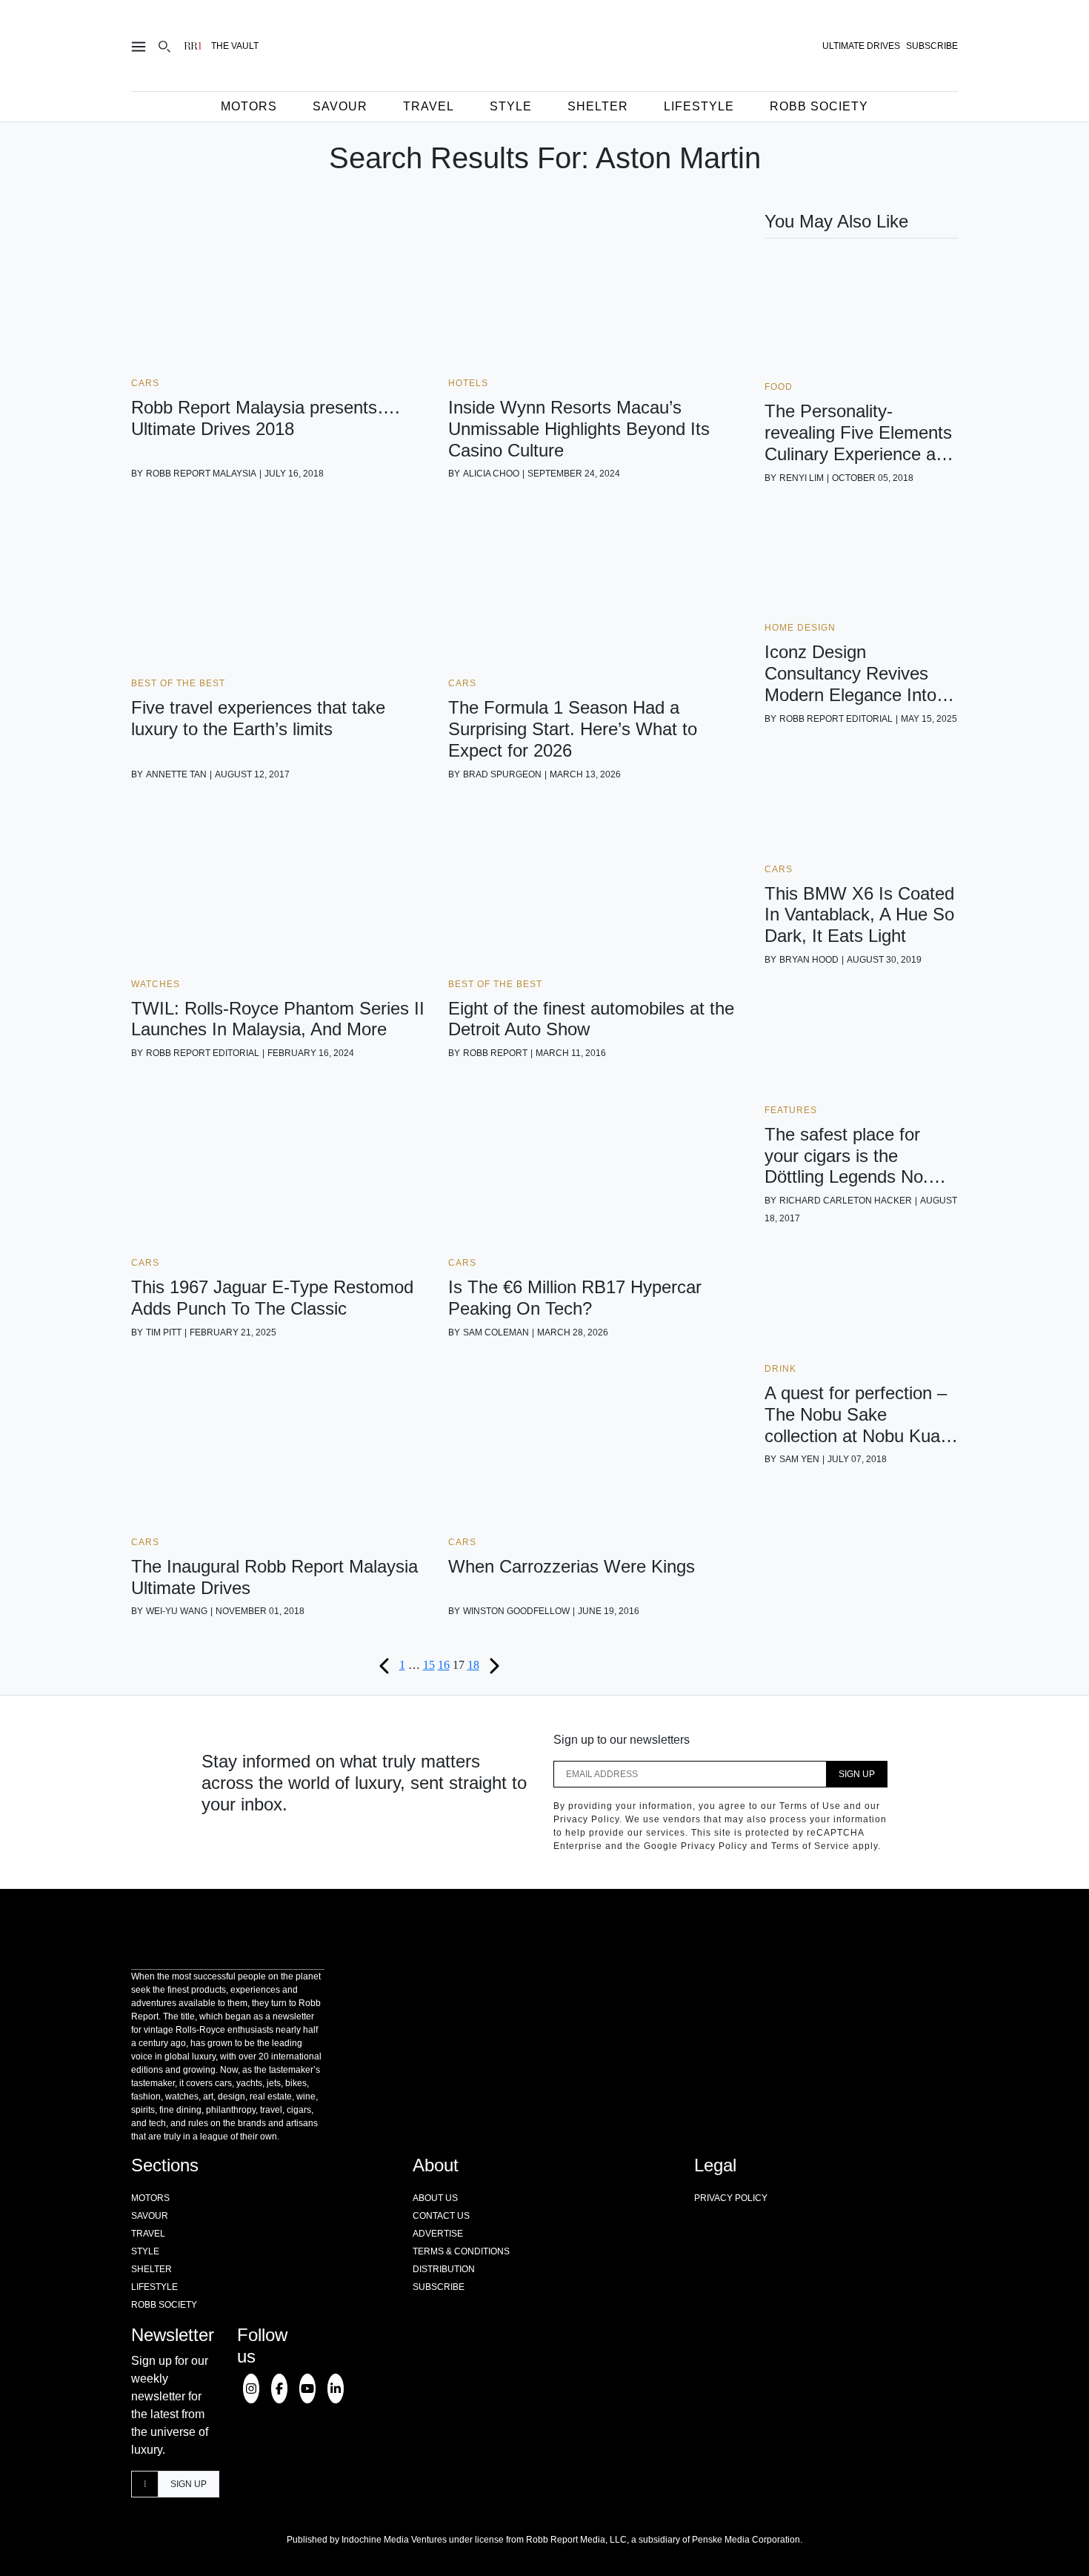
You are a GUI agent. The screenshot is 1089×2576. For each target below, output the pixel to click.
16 (444, 1665)
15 (429, 1665)
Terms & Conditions (461, 2251)
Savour (340, 106)
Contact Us (441, 2216)
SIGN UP (857, 1774)
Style (511, 106)
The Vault (235, 46)
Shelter (598, 106)
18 (473, 1665)
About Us (435, 2198)
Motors (249, 106)
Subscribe (439, 2287)
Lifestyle (699, 106)
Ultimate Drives (861, 46)
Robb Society (819, 106)
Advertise (438, 2234)
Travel (429, 106)
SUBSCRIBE (932, 46)
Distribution (444, 2269)
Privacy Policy (731, 2198)
